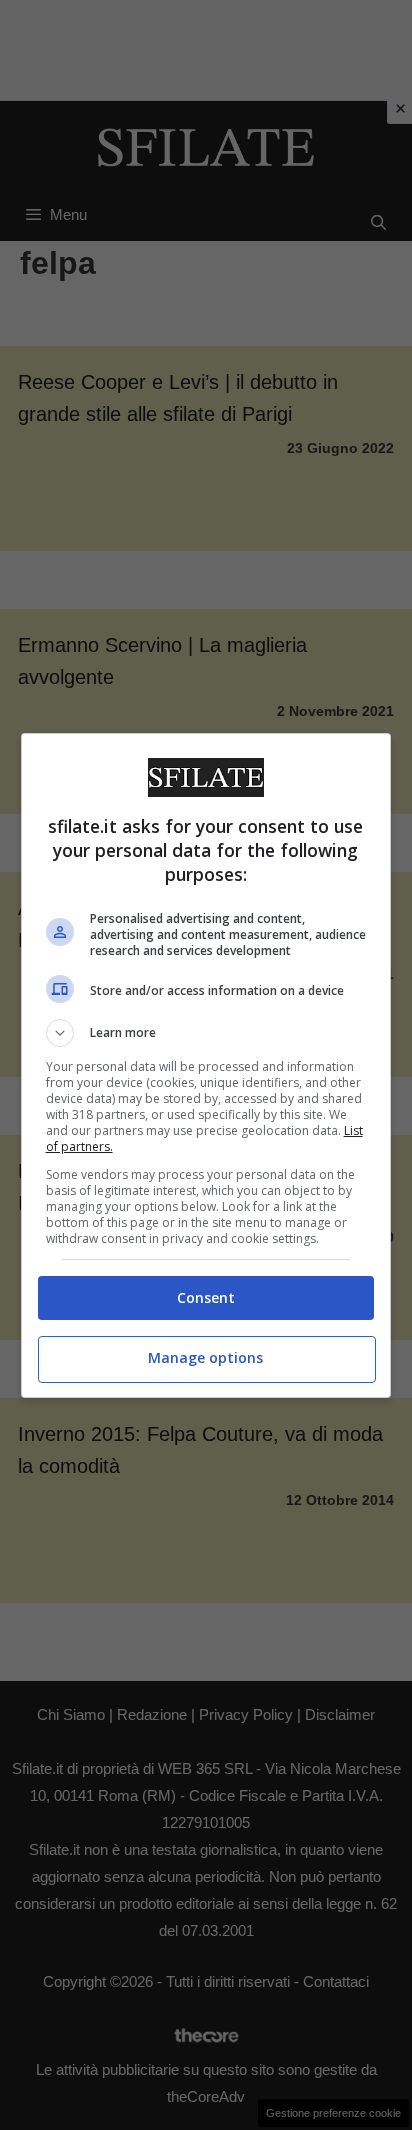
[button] (206, 1033)
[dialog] (206, 1065)
